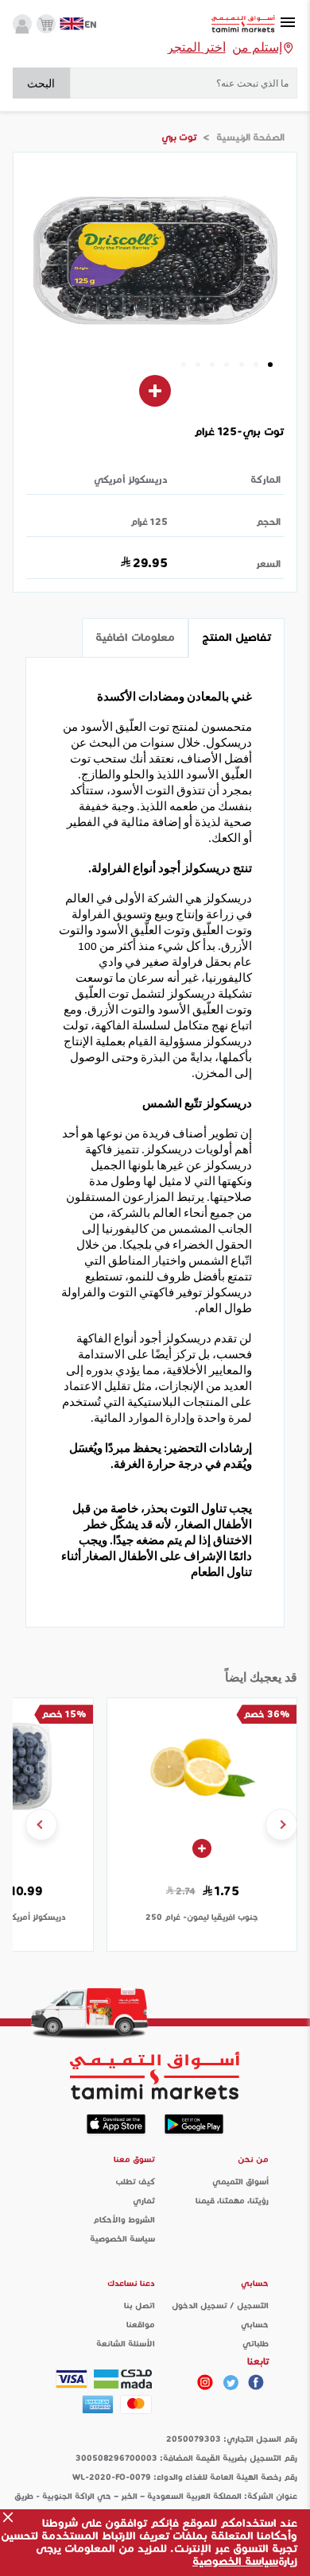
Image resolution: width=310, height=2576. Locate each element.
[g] (256, 2382)
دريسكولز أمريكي (131, 479)
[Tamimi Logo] (243, 24)
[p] (205, 2382)
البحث (41, 83)
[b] (231, 2382)
